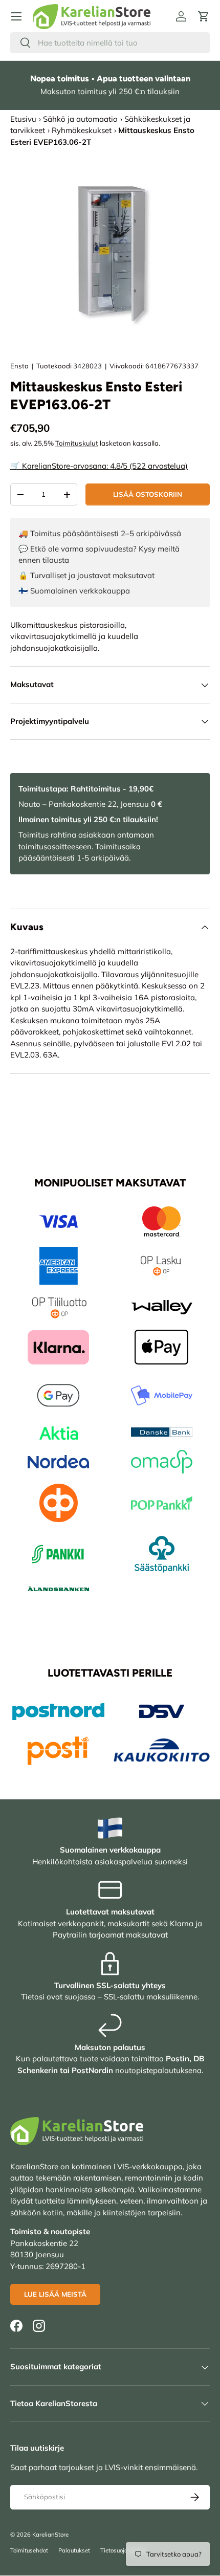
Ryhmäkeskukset (82, 130)
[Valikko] (16, 16)
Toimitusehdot (29, 2550)
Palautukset (74, 2550)
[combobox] (110, 43)
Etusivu (23, 119)
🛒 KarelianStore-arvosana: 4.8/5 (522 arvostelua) (99, 466)
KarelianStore (50, 2535)
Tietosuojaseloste (124, 2550)
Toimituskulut (77, 443)
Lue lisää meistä (55, 2294)
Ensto (19, 366)
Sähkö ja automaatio (80, 119)
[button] (204, 16)
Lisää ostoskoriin (148, 494)
